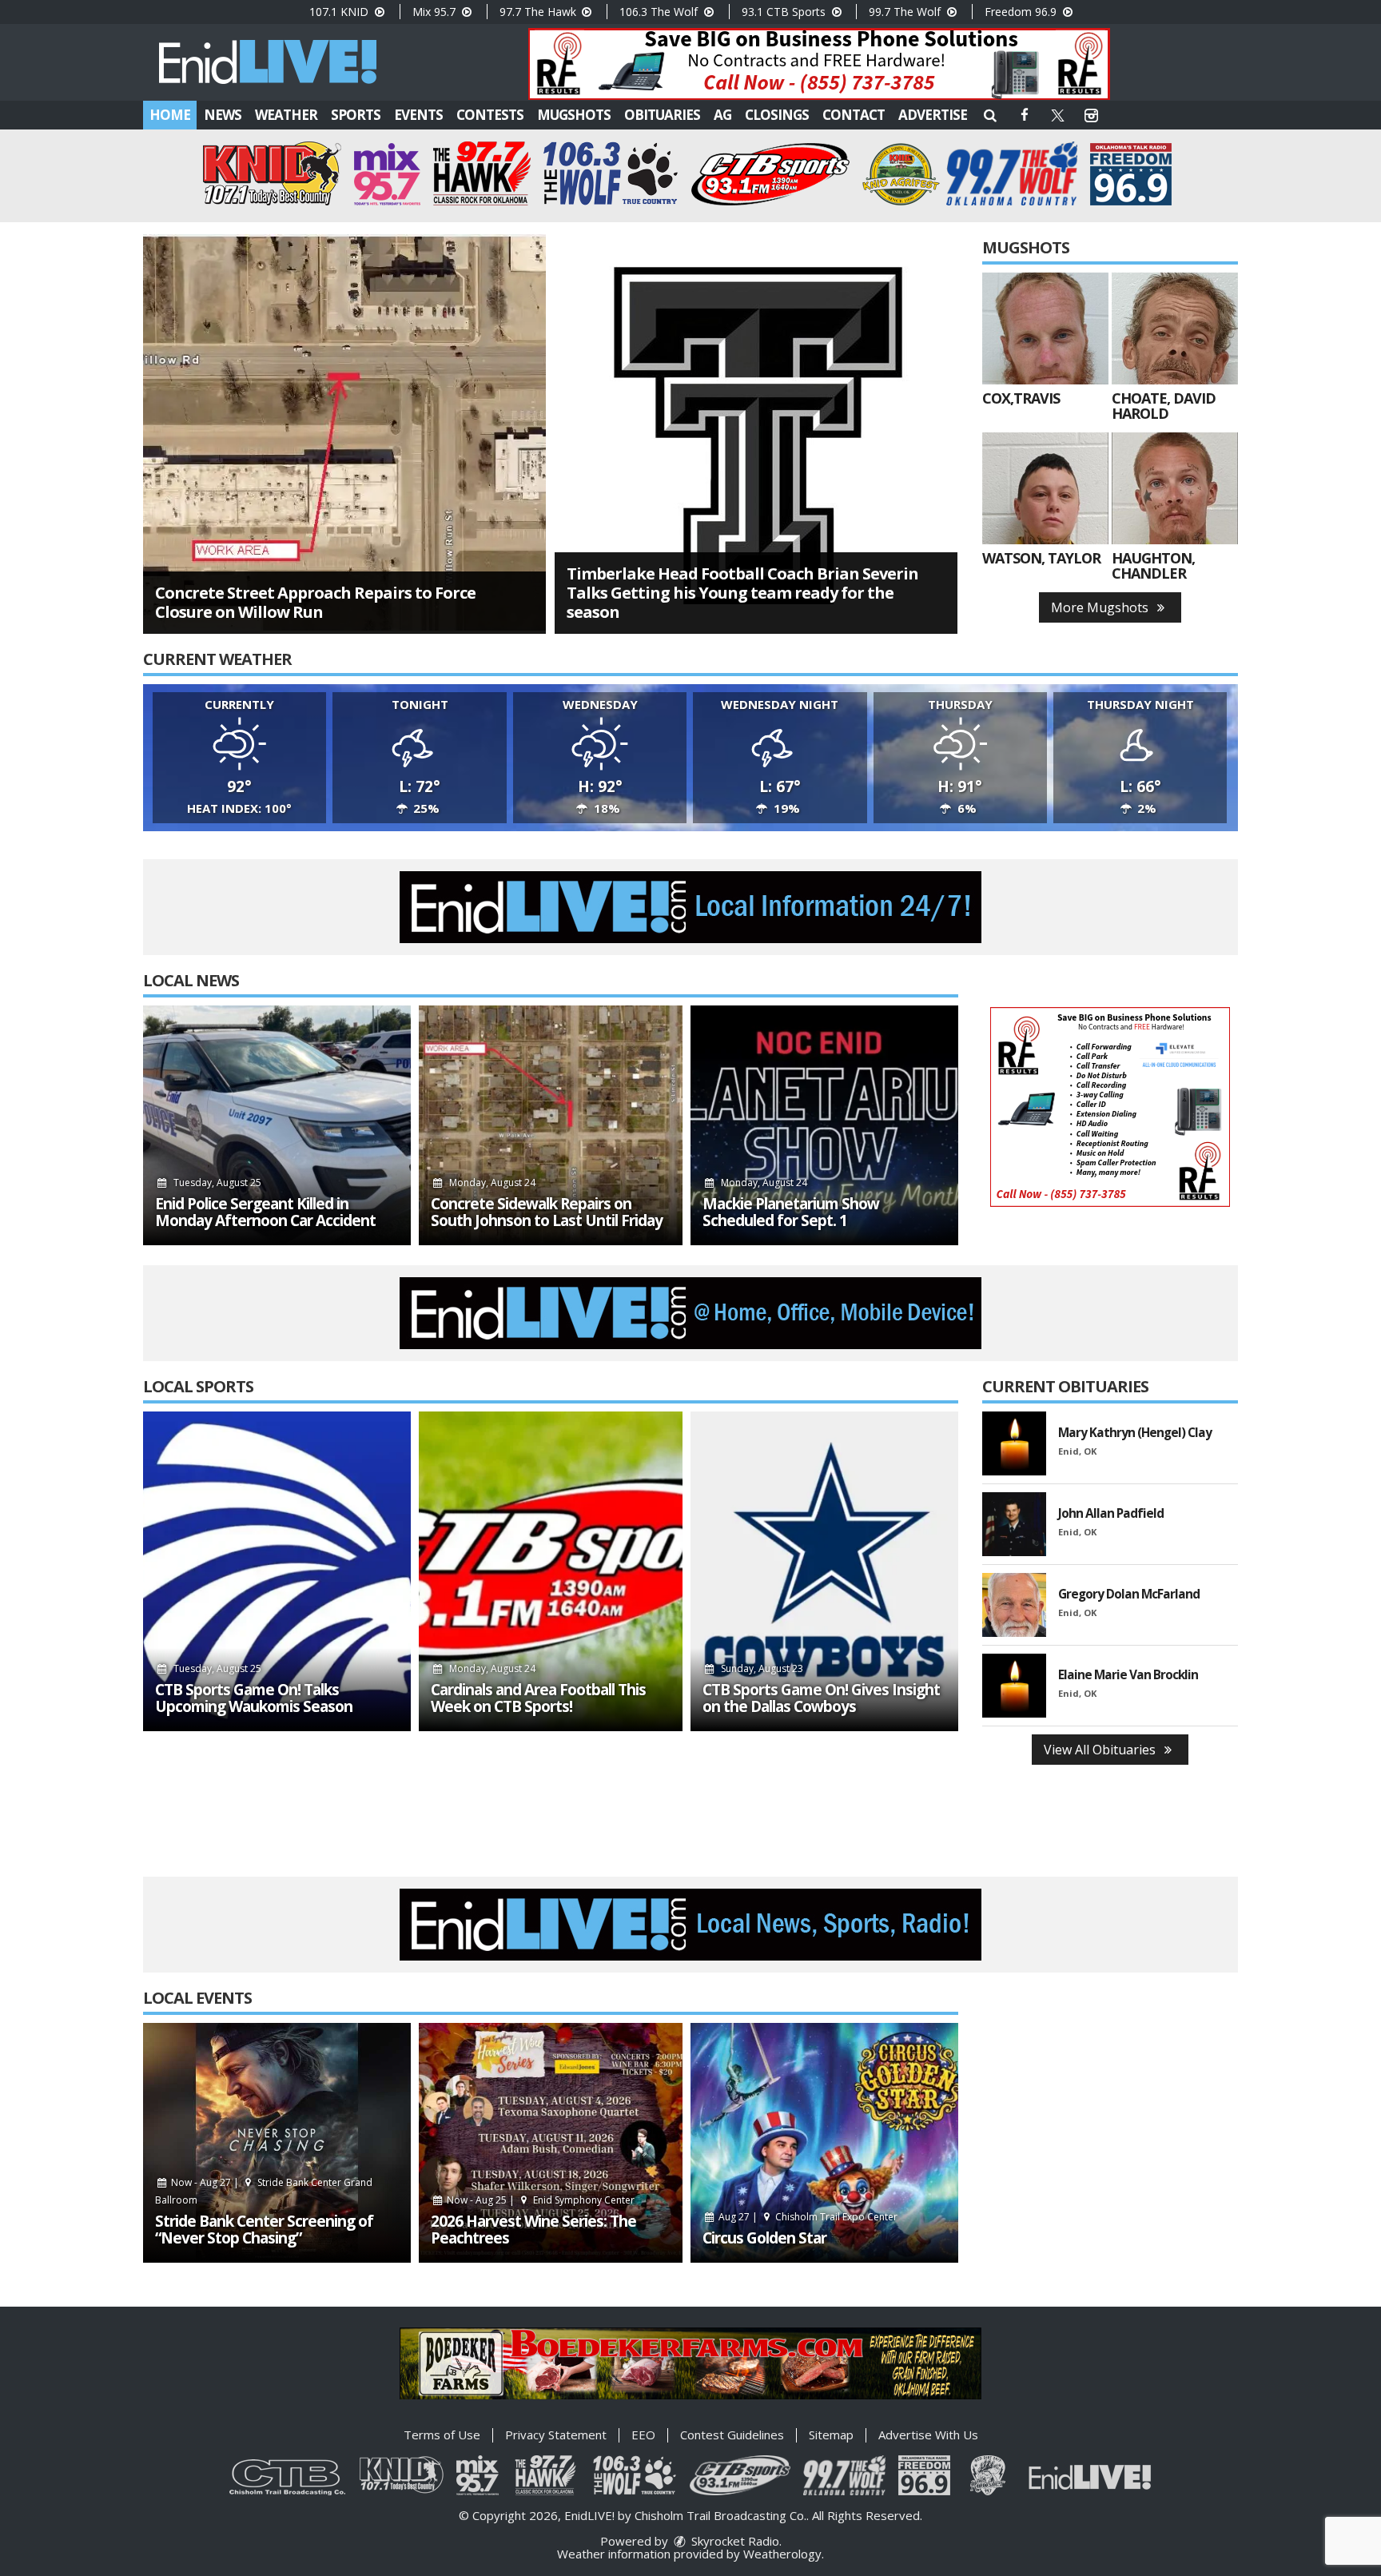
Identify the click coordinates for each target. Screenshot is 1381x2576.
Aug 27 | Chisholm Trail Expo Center (807, 2217)
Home (170, 115)
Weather (286, 115)
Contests (490, 115)
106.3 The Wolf (660, 12)
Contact (854, 115)
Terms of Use (442, 2435)
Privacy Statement (556, 2435)
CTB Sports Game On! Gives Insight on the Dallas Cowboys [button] (821, 1698)
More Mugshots (1101, 607)
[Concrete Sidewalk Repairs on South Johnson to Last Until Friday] (551, 1125)
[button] (990, 115)
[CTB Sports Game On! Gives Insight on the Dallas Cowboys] (824, 1571)
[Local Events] (277, 2143)
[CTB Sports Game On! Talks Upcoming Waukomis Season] (277, 1571)
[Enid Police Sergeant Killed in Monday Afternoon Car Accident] (277, 1125)
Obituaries (662, 115)
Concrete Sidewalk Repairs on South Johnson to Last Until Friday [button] (547, 1212)
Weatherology (782, 2554)
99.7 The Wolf (906, 12)
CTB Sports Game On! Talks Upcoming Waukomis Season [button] (254, 1698)
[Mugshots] (1045, 328)
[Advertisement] (819, 64)
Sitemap (831, 2435)
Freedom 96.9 (1022, 12)
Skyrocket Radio (734, 2541)
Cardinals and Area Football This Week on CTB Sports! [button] (538, 1698)
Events (418, 115)
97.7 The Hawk (539, 12)
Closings (777, 115)
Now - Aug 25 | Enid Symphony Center (539, 2200)
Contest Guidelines (732, 2435)
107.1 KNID (340, 12)
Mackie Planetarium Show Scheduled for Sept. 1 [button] (791, 1212)
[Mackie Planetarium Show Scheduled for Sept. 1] (824, 1125)
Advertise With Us (928, 2435)
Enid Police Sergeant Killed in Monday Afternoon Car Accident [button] (265, 1212)
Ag (722, 115)
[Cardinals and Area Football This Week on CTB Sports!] (551, 1571)
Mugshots (574, 115)
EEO (643, 2435)
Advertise (933, 115)
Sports (356, 115)
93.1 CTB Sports (785, 12)
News (223, 115)
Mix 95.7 (436, 12)
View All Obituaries (1101, 1750)
